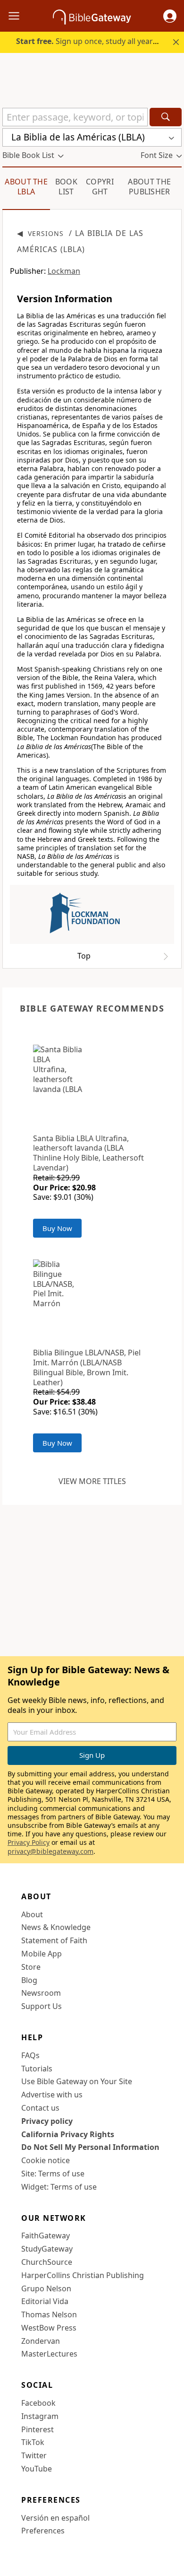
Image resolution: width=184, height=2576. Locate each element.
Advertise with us (52, 2095)
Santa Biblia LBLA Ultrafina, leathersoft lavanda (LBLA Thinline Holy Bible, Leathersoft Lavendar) (88, 1153)
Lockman (64, 271)
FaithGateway (46, 2235)
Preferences (43, 2531)
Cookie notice (46, 2160)
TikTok (33, 2442)
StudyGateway (47, 2249)
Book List (66, 187)
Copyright (100, 187)
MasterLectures (49, 2354)
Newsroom (41, 1993)
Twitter (34, 2455)
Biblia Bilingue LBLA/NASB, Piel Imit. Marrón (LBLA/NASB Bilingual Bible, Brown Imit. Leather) (87, 1367)
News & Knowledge (56, 1927)
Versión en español (55, 2518)
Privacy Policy (29, 1842)
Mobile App (42, 1954)
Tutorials (37, 2069)
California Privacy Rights (68, 2134)
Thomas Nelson (49, 2314)
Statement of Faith (54, 1940)
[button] (170, 16)
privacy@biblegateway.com (50, 1851)
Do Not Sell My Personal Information (90, 2147)
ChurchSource (47, 2262)
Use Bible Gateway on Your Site (77, 2081)
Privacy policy (47, 2121)
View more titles (92, 1481)
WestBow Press (49, 2328)
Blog (29, 1980)
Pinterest (38, 2429)
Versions (46, 233)
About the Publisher (149, 187)
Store (31, 1967)
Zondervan (41, 2341)
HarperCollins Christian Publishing (83, 2275)
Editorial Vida (45, 2301)
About (32, 1914)
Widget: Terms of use (59, 2187)
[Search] (166, 117)
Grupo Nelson (46, 2288)
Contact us (40, 2108)
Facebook (38, 2403)
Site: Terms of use (53, 2174)
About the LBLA (26, 187)
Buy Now (57, 1228)
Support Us (42, 2006)
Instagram (40, 2416)
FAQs (30, 2055)
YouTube (37, 2469)
